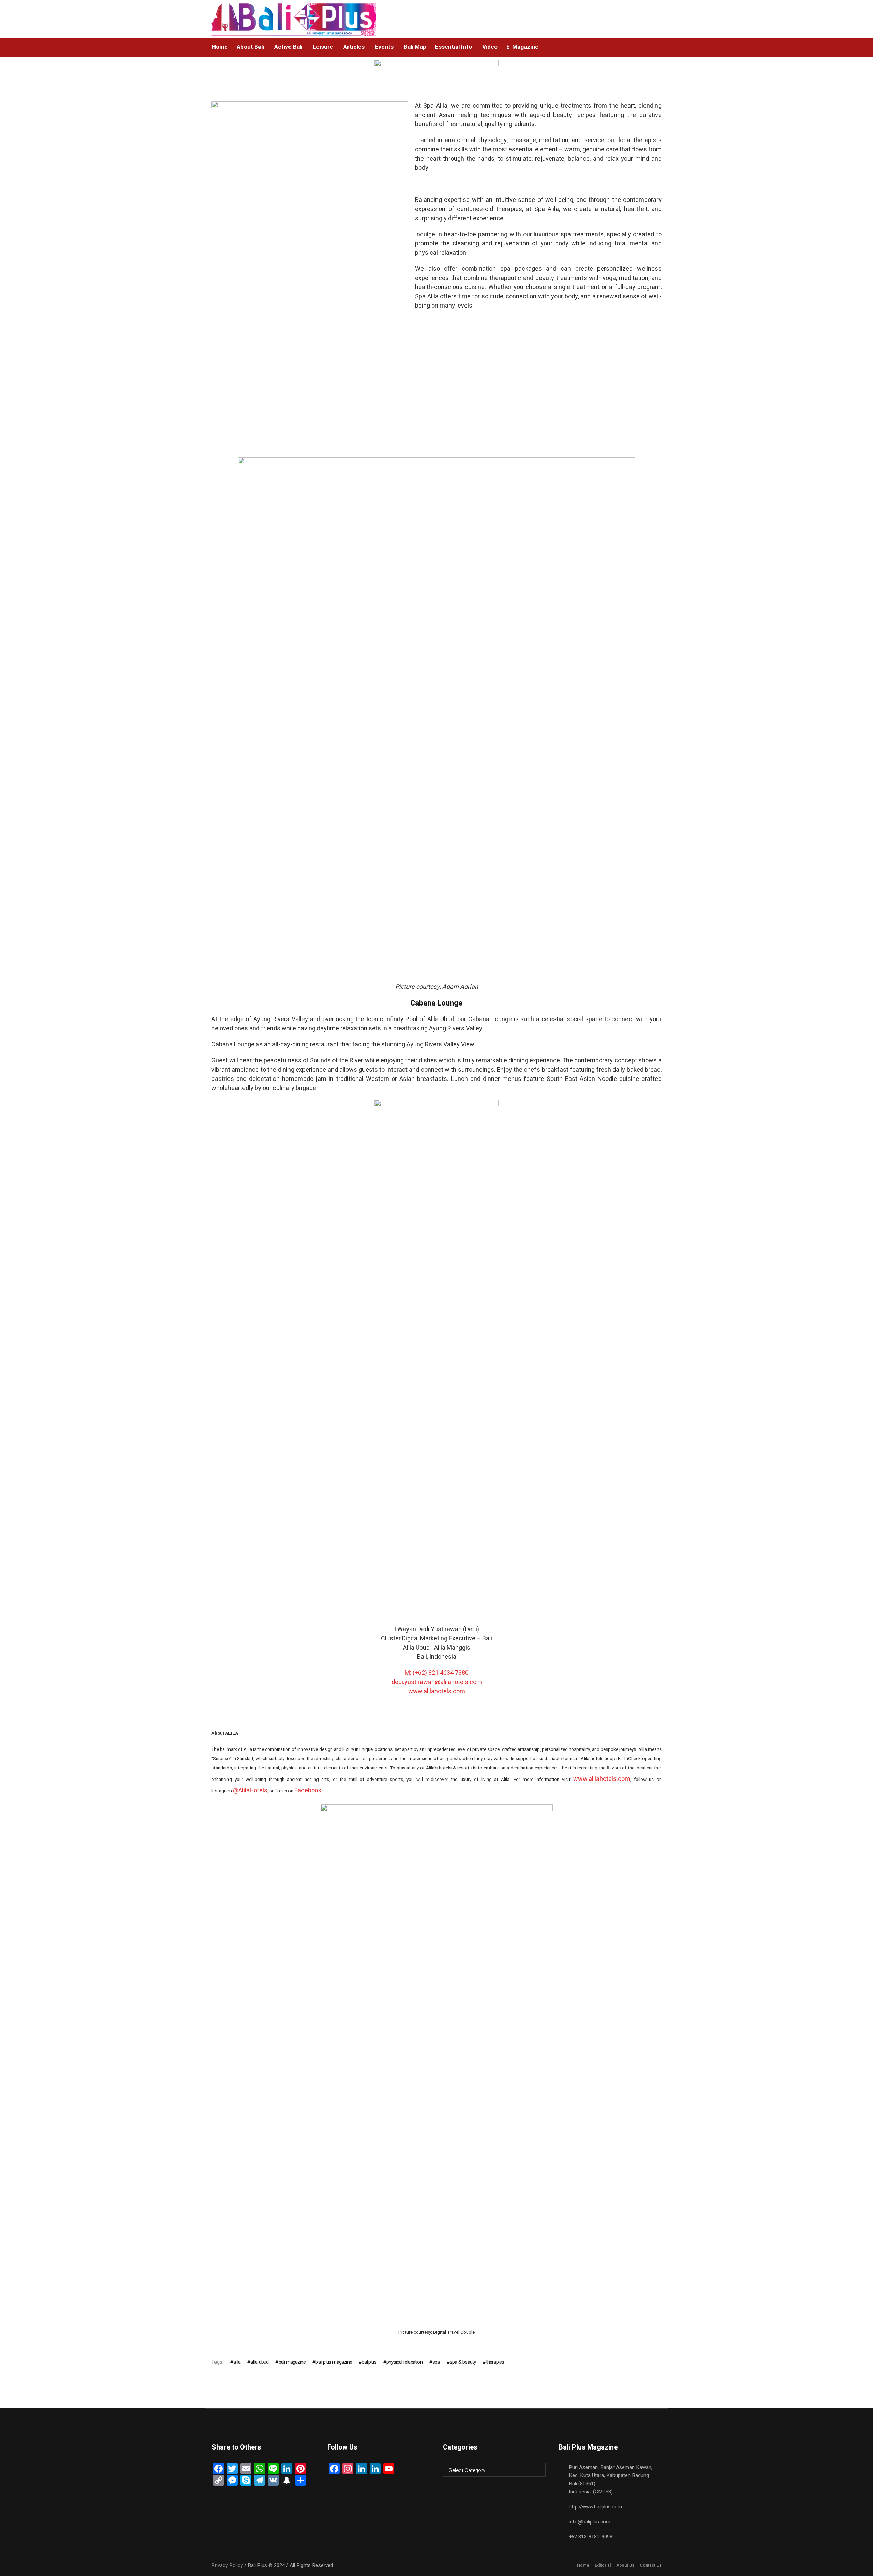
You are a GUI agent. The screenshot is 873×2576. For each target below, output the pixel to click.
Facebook (308, 1791)
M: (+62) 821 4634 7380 (437, 1673)
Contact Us (651, 2565)
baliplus (369, 2362)
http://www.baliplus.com (595, 2507)
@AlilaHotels (250, 1791)
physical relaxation (404, 2362)
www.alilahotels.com (437, 1691)
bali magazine (292, 2362)
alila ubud (259, 2362)
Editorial (603, 2565)
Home (583, 2565)
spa (436, 2362)
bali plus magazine (334, 2362)
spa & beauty (463, 2362)
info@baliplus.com (590, 2522)
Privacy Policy (227, 2565)
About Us (625, 2565)
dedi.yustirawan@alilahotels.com (437, 1682)
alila (237, 2362)
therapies (495, 2362)
